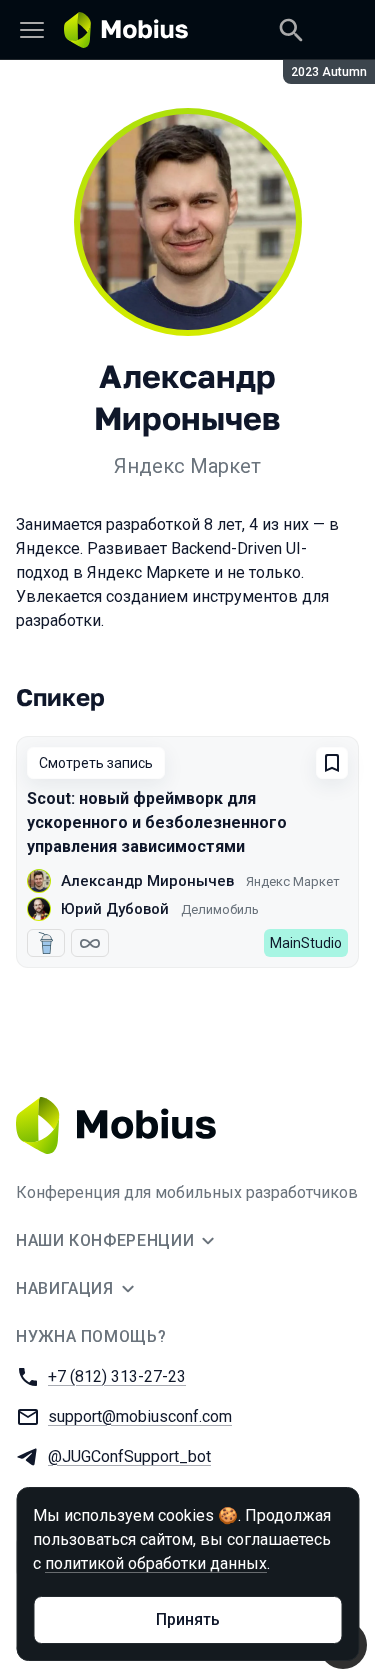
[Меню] (32, 30)
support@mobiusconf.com (140, 1416)
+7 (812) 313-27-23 (117, 1376)
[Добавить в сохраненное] (332, 763)
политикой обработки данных (156, 1563)
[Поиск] (291, 30)
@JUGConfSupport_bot (129, 1456)
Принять (188, 1619)
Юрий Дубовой (115, 909)
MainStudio (306, 943)
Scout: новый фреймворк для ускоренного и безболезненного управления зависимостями (157, 822)
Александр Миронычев (147, 881)
